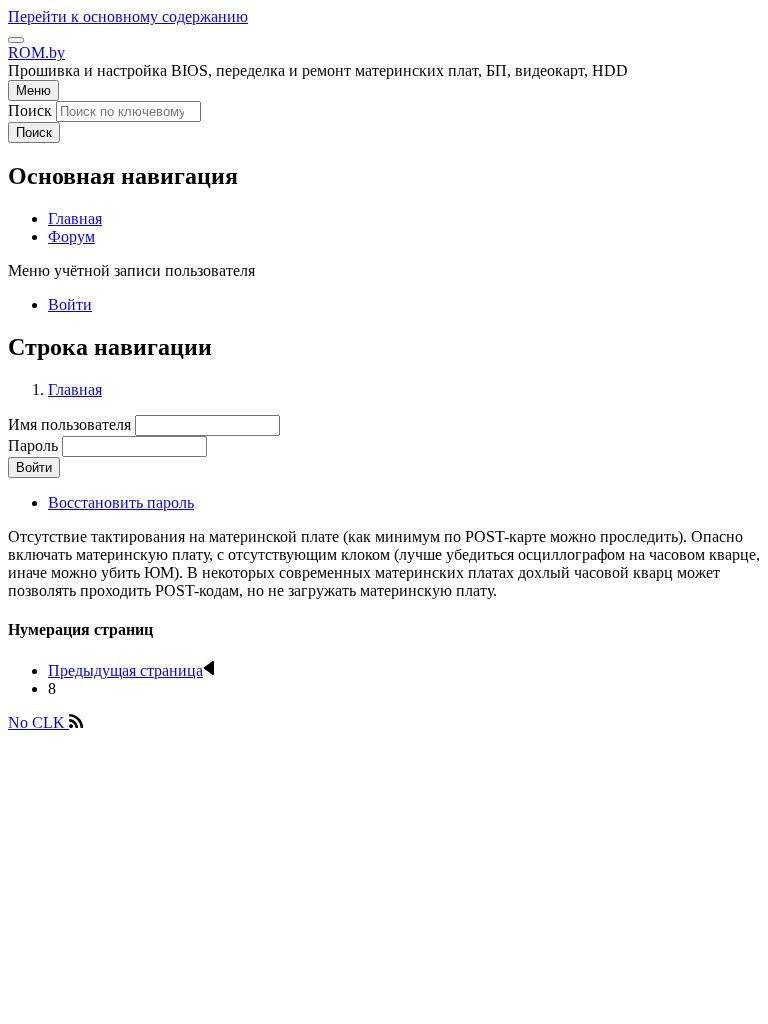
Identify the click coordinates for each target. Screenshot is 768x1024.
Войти (70, 304)
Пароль (33, 445)
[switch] (16, 40)
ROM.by (36, 52)
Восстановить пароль (121, 502)
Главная (75, 389)
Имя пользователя (69, 424)
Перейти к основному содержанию (128, 16)
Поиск (30, 110)
